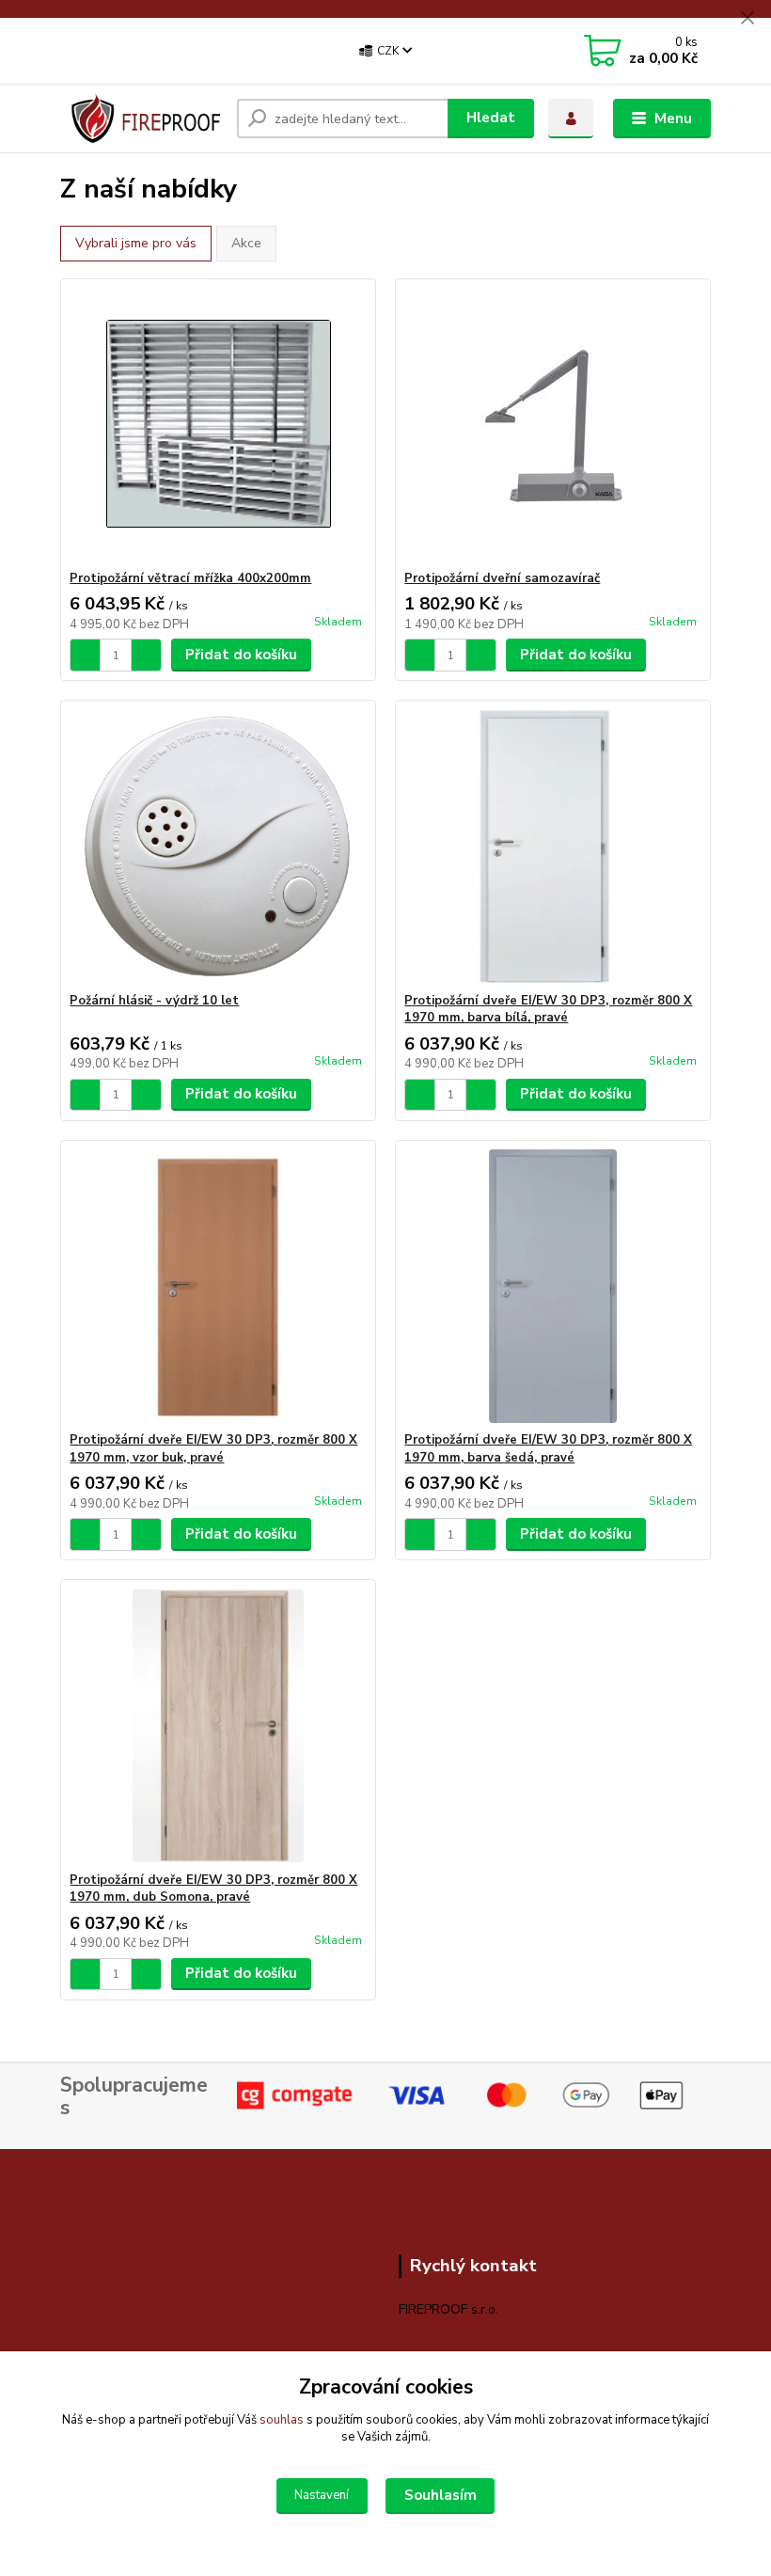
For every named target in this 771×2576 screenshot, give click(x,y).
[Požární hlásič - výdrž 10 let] (218, 847)
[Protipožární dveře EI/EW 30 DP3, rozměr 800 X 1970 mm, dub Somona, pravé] (218, 1726)
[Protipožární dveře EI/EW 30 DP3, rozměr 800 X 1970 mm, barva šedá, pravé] (552, 1286)
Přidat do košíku (241, 655)
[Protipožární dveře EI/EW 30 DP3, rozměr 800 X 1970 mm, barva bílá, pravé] (552, 847)
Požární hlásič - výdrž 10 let (154, 1001)
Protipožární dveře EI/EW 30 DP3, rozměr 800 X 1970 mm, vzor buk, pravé (213, 1449)
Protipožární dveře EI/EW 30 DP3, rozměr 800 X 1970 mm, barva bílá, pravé (548, 1010)
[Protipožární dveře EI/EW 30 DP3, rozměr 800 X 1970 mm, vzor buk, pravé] (218, 1286)
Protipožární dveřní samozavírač (502, 578)
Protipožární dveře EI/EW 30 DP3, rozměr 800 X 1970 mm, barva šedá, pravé (548, 1449)
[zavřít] (747, 19)
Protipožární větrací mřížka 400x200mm (190, 578)
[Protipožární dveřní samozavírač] (552, 425)
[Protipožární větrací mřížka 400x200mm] (218, 425)
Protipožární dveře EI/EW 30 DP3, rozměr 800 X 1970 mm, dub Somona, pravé (213, 1889)
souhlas (282, 2420)
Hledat (491, 118)
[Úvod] (142, 119)
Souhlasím (441, 2495)
